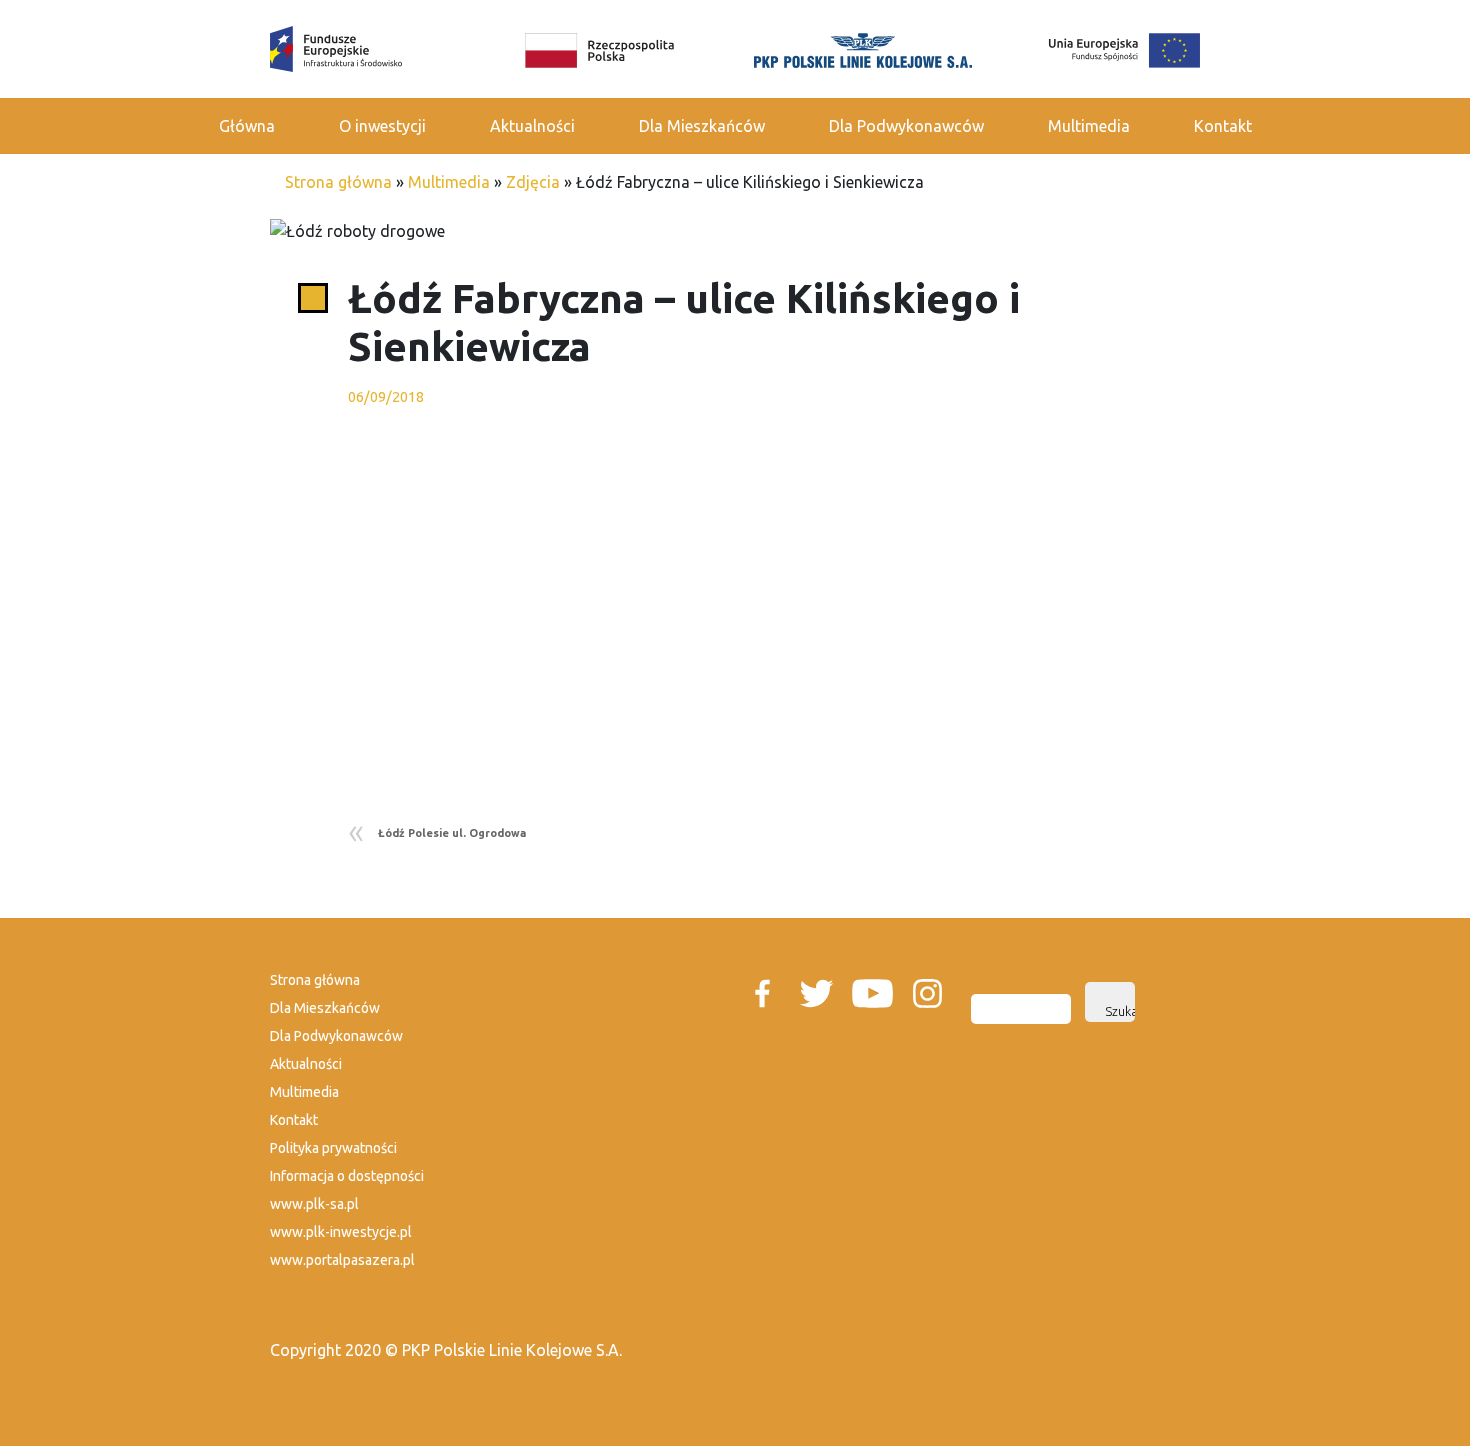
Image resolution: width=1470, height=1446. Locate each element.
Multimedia (1089, 126)
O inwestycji (382, 126)
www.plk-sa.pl (314, 1204)
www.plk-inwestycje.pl (341, 1232)
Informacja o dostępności (347, 1176)
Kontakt (1223, 126)
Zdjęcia (533, 182)
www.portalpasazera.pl (342, 1260)
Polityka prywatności (333, 1148)
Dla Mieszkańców (702, 126)
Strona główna (338, 182)
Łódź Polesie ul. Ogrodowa (452, 833)
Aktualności (532, 126)
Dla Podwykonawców (906, 126)
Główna (247, 126)
